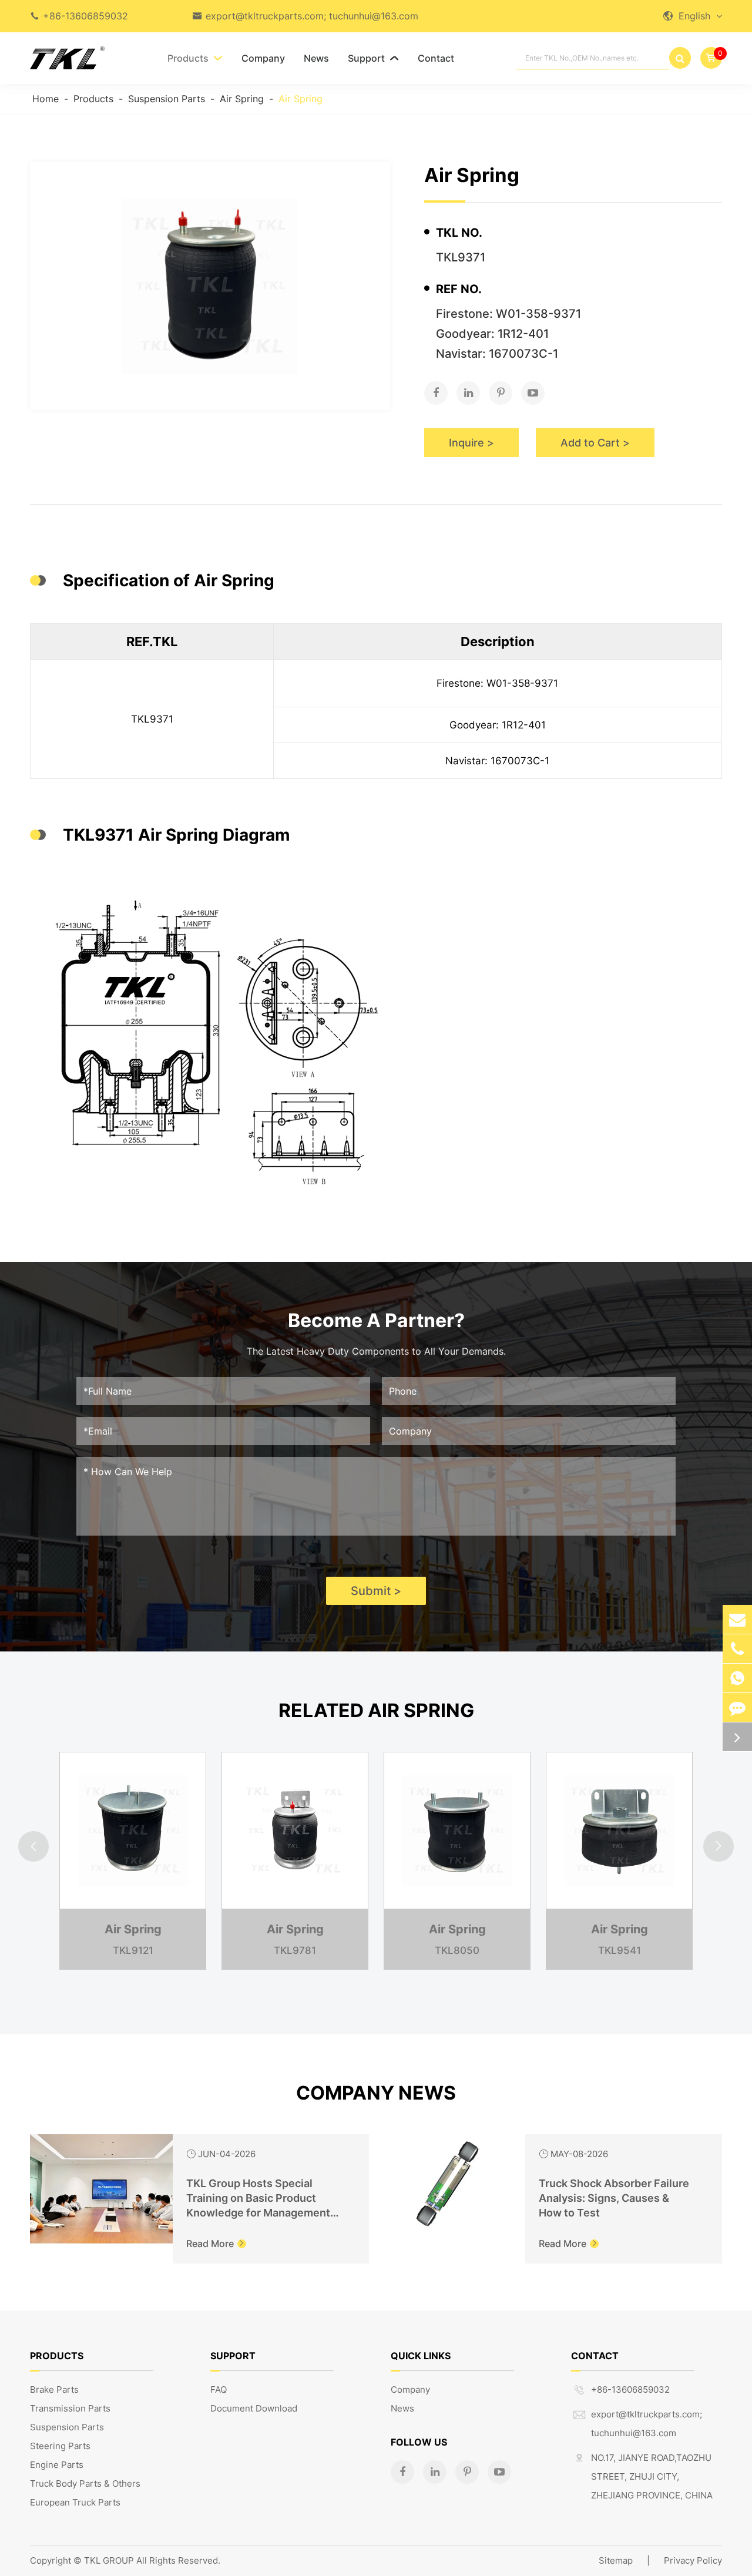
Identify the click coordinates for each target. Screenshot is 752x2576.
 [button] (33, 1847)
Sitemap (616, 2560)
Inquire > (471, 443)
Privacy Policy (693, 2560)
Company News (376, 2093)
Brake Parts (54, 2389)
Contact (436, 58)
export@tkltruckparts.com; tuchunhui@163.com (312, 16)
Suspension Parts (167, 99)
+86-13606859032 (85, 16)
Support (373, 58)
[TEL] (737, 1649)
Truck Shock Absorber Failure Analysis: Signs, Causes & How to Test (614, 2198)
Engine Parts (57, 2465)
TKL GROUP (109, 2560)
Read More (216, 2243)
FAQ (219, 2389)
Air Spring (242, 99)
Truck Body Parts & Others (85, 2483)
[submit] (680, 58)
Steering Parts (60, 2446)
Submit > (376, 1591)
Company (263, 58)
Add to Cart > (595, 443)
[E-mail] (737, 1619)
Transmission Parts (70, 2408)
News (316, 58)
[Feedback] (737, 1707)
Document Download (254, 2408)
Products (195, 58)
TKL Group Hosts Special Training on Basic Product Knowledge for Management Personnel (258, 2199)
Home (46, 99)
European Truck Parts (75, 2502)
